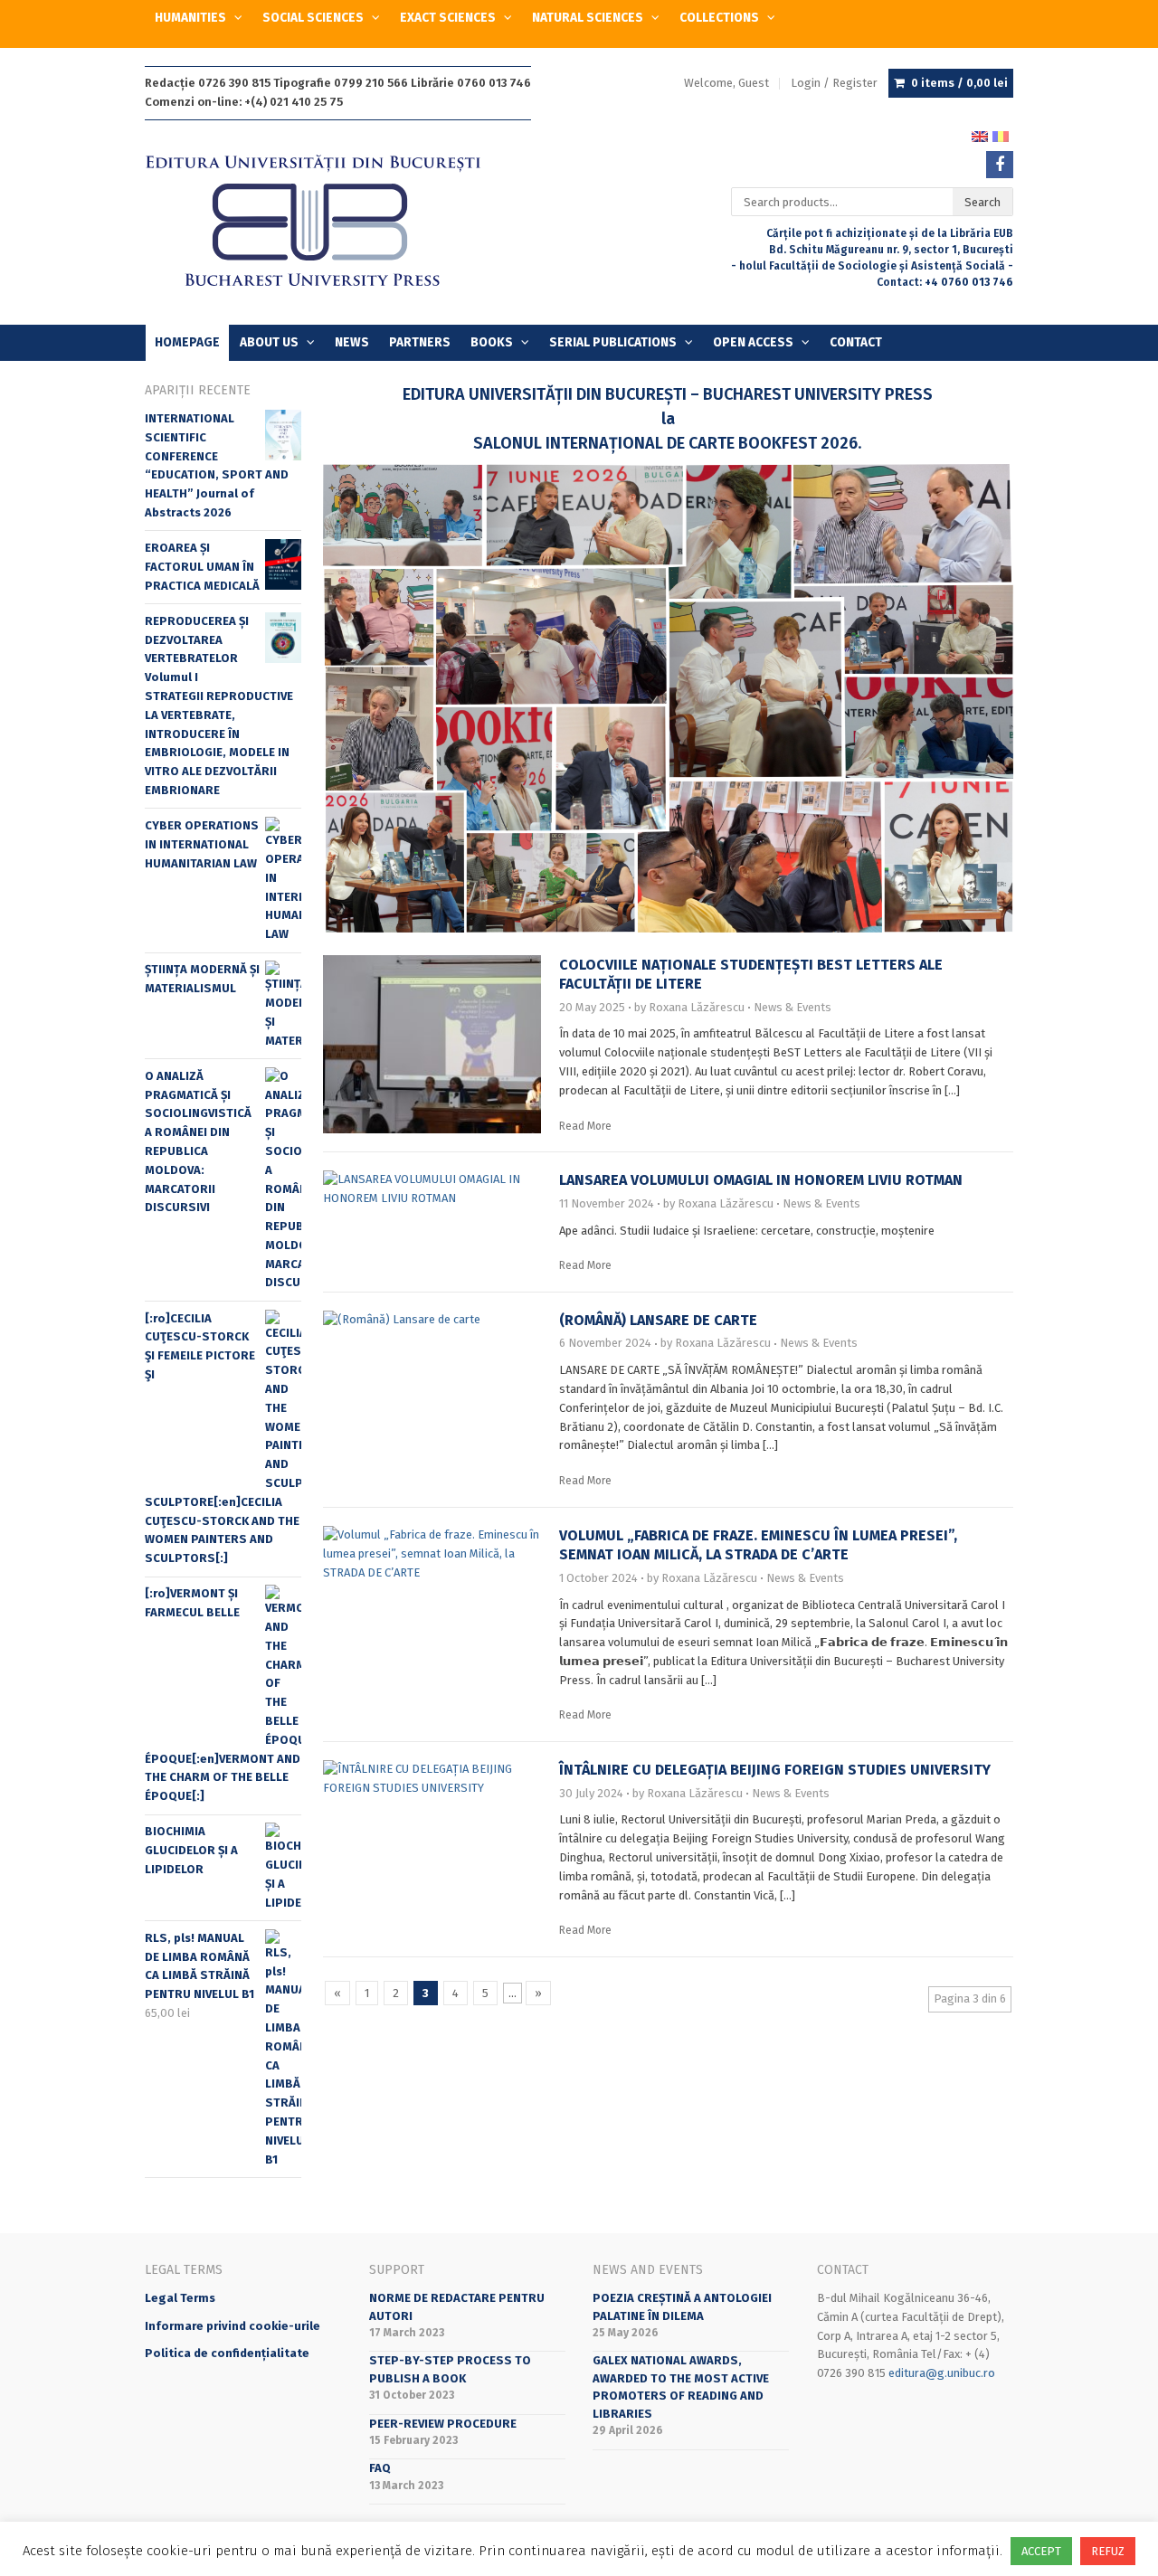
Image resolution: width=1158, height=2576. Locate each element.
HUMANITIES (190, 18)
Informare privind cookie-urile (233, 2326)
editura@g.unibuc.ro (942, 2373)
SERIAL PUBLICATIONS (613, 342)
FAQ (380, 2468)
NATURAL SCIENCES (588, 18)
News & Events (793, 1007)
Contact (856, 342)
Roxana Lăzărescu (697, 1007)
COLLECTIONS (719, 18)
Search (982, 202)
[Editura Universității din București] (332, 222)
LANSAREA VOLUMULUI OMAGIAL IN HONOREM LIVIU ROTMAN (761, 1180)
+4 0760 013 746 (969, 282)
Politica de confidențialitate (227, 2353)
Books (492, 342)
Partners (420, 342)
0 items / (959, 83)
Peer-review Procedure (443, 2424)
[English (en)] (980, 137)
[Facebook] (1000, 165)
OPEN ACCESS (753, 342)
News (352, 342)
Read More (585, 1126)
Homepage (187, 342)
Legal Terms (180, 2298)
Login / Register (834, 83)
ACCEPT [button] (1041, 2551)
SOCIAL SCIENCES (313, 18)
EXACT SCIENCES (448, 18)
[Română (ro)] (1001, 137)
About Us (269, 342)
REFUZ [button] (1108, 2551)
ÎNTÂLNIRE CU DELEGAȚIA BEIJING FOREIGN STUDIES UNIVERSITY (775, 1770)
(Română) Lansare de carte (658, 1320)
